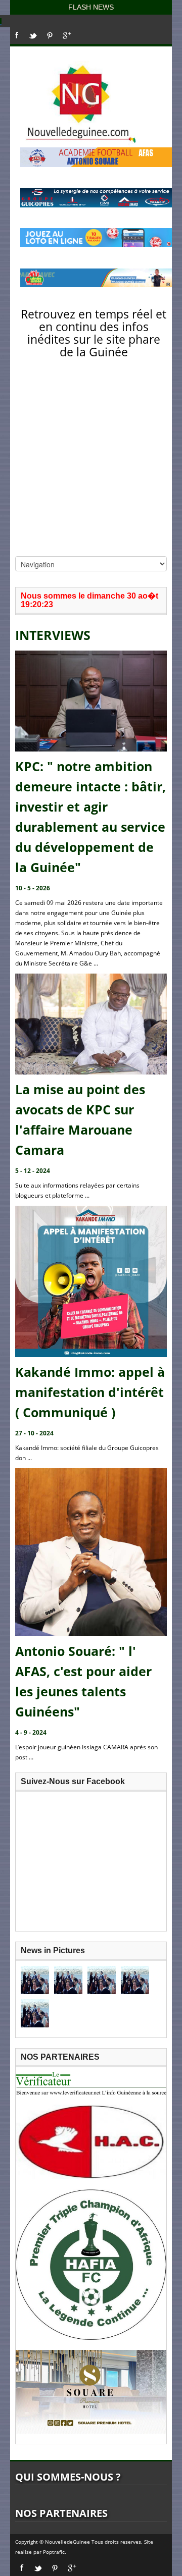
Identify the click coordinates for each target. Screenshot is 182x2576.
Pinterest (50, 35)
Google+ (67, 35)
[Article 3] (102, 1980)
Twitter (33, 35)
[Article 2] (68, 1980)
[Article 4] (135, 1980)
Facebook (17, 35)
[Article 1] (35, 1980)
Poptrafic (54, 2552)
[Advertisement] (91, 460)
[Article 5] (35, 2013)
